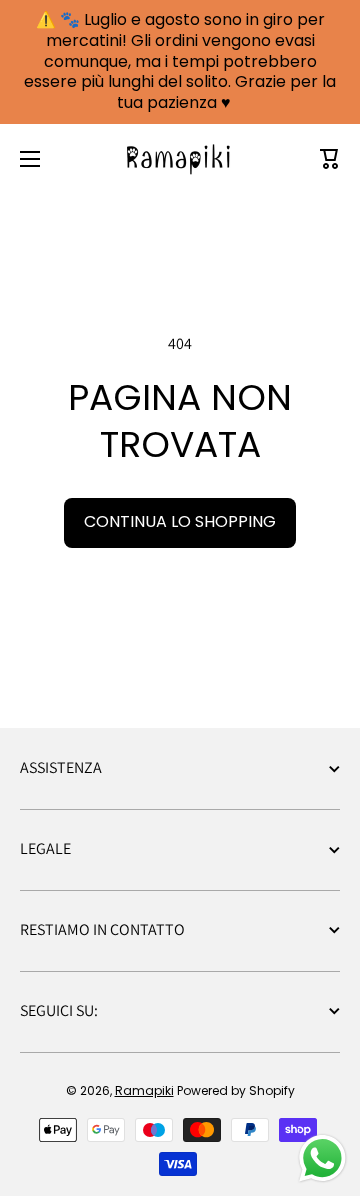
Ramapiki (144, 1090)
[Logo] (180, 159)
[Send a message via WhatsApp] (322, 1158)
